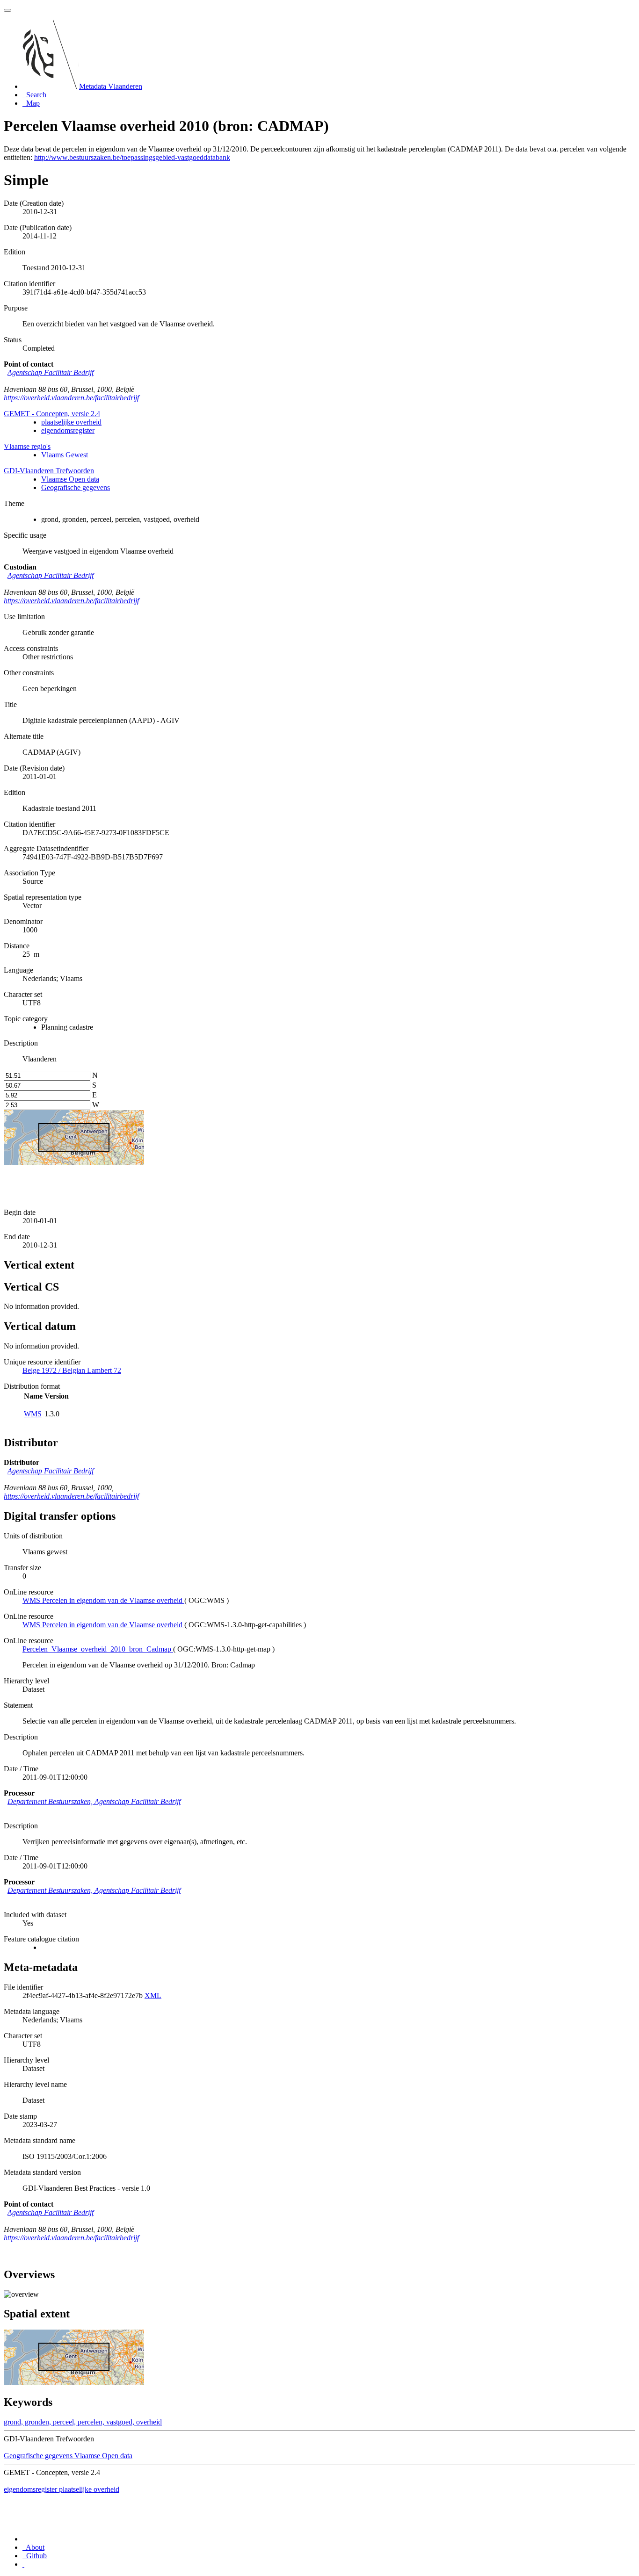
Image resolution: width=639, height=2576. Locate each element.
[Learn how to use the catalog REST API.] (23, 2564)
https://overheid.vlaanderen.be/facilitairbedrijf (71, 398)
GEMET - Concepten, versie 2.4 (52, 414)
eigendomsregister (68, 430)
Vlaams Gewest (65, 455)
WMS (33, 1414)
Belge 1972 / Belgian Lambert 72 (72, 1370)
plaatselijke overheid (71, 422)
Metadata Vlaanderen (111, 86)
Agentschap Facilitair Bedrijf (51, 372)
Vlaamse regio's (27, 446)
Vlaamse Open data (70, 479)
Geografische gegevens (76, 487)
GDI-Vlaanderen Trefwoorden (49, 471)
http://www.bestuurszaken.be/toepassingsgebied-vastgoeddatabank (132, 157)
